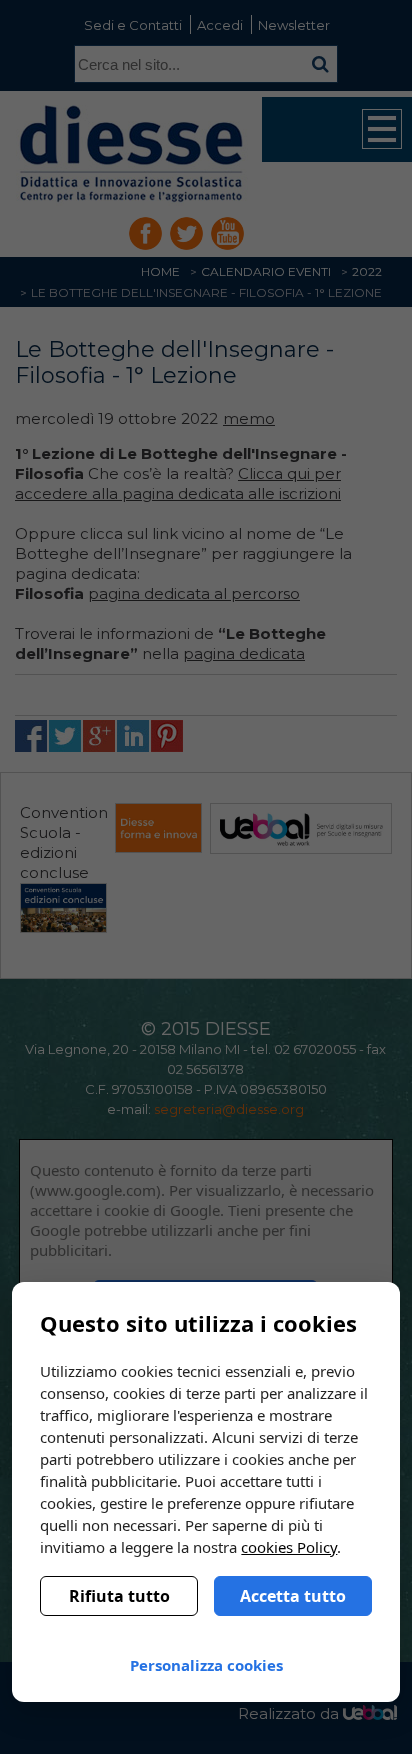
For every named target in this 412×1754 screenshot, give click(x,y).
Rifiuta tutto (119, 1596)
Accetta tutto (293, 1596)
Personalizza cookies (206, 1665)
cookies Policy (289, 1547)
